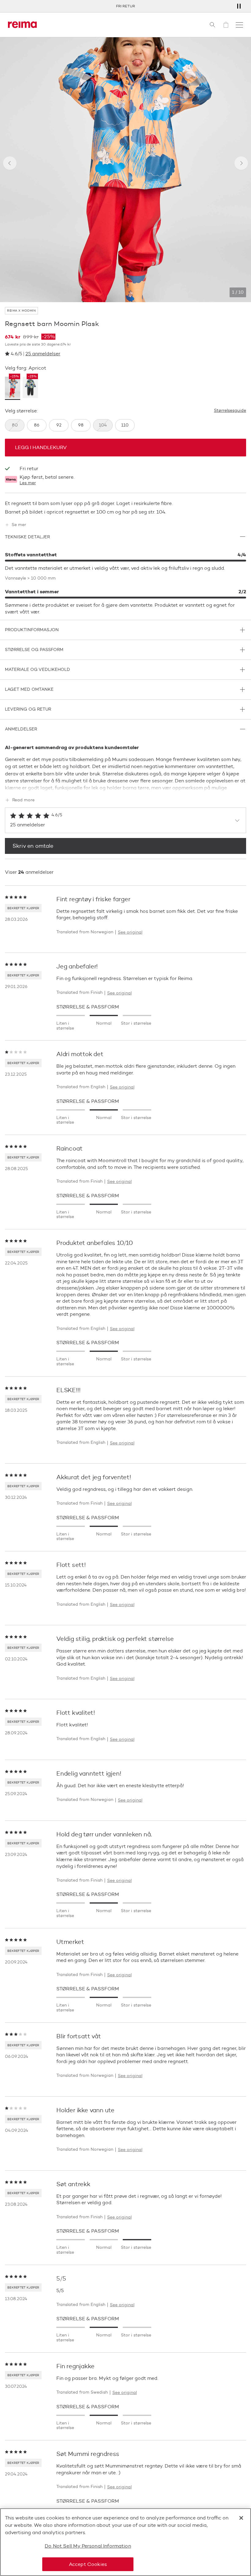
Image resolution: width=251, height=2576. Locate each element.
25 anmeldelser (43, 354)
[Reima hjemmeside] (22, 25)
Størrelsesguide (230, 411)
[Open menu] (239, 25)
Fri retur (125, 6)
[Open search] (212, 25)
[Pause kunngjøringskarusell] (239, 6)
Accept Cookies (88, 2564)
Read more (23, 800)
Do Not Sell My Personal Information (88, 2546)
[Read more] (125, 787)
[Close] (241, 2518)
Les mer (28, 483)
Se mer (19, 525)
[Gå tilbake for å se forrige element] (10, 163)
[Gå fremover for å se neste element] (241, 163)
